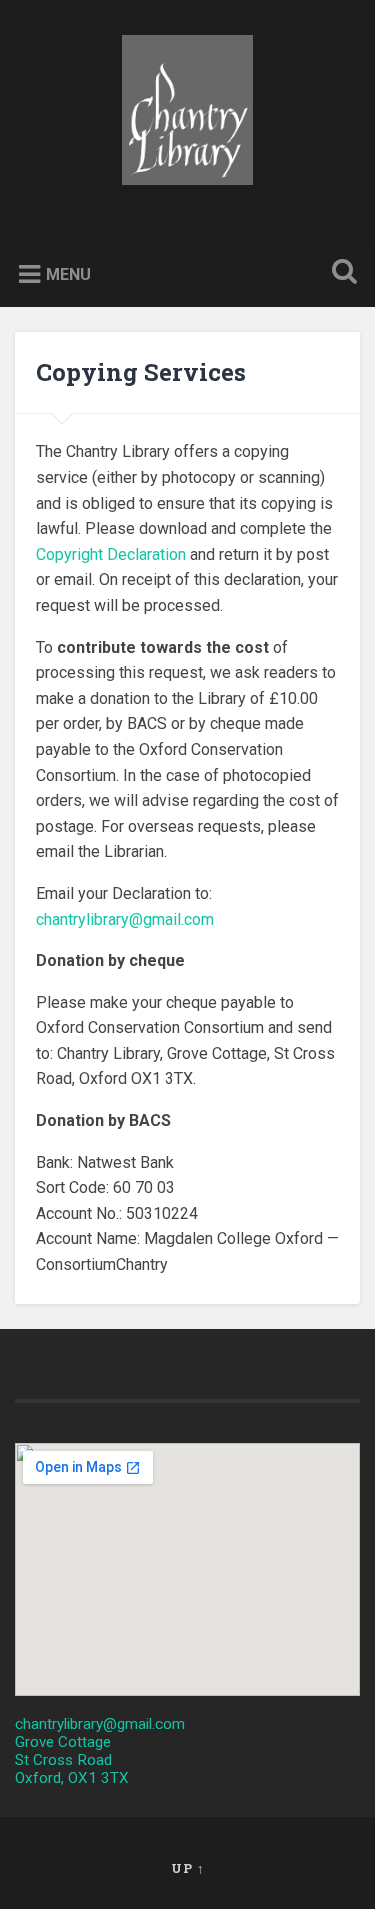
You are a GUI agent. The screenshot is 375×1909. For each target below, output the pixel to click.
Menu (68, 274)
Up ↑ (188, 1868)
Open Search (340, 273)
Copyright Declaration (111, 554)
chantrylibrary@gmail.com (125, 919)
